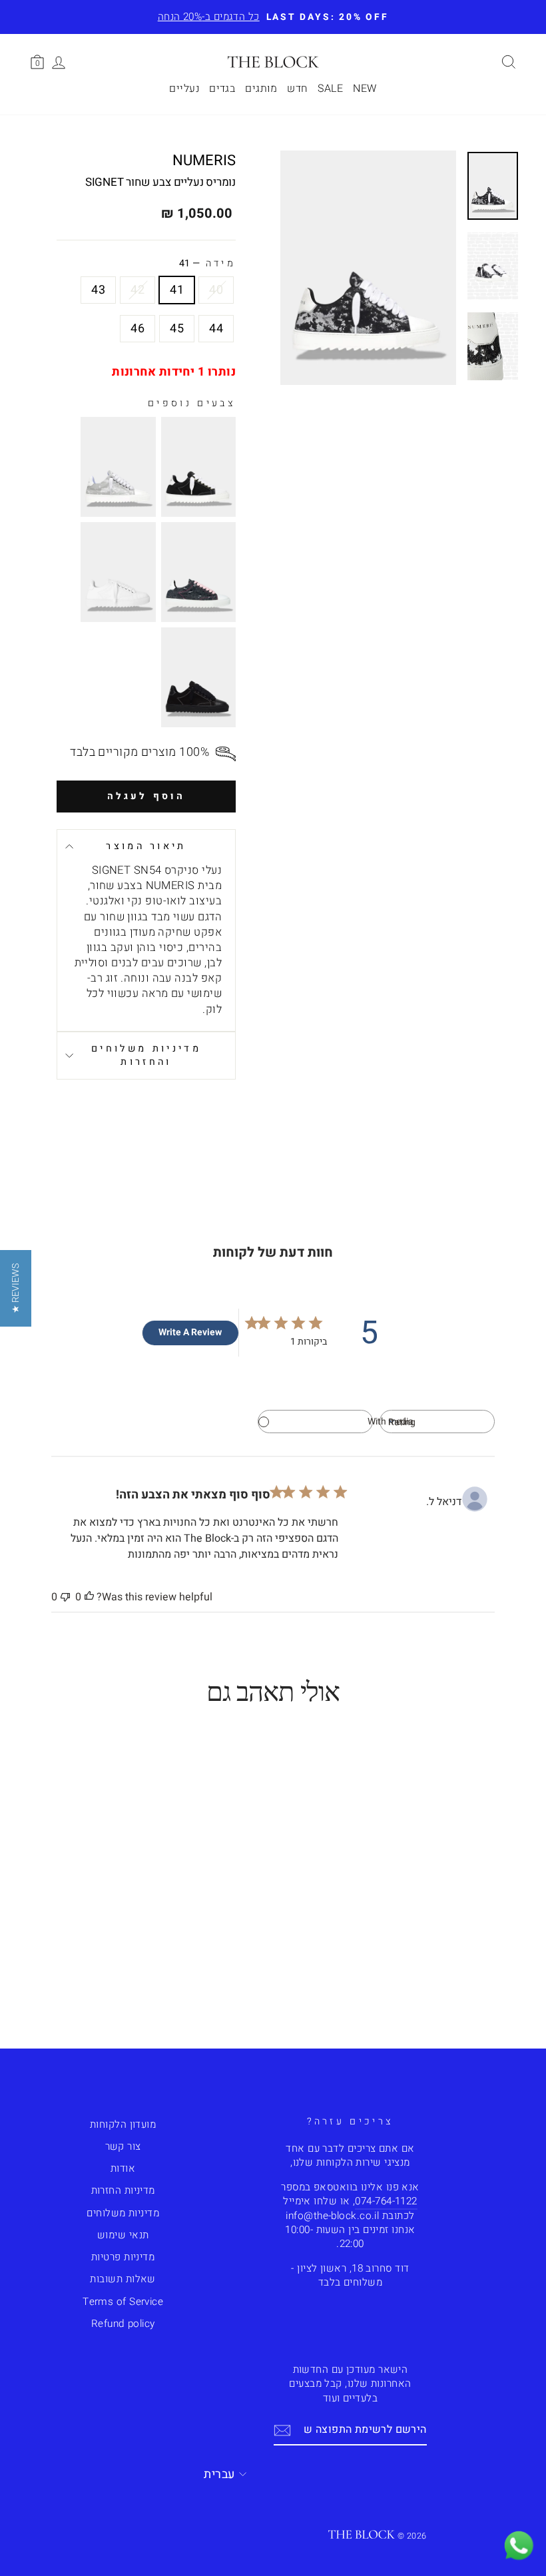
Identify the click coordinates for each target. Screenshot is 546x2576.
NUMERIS (204, 161)
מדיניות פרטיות (123, 2257)
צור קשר (123, 2146)
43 (98, 290)
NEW (365, 89)
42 (137, 290)
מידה (207, 264)
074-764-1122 (386, 2201)
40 (216, 290)
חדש (297, 89)
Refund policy (123, 2324)
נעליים (184, 89)
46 (137, 329)
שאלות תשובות (123, 2279)
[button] (16, 1288)
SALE (330, 89)
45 (177, 329)
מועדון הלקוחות (123, 2124)
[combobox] (437, 1422)
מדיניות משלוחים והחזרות (146, 1055)
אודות (123, 2168)
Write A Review (190, 1332)
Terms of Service (123, 2302)
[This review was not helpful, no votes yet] (65, 1597)
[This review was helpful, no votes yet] (89, 1597)
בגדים (222, 89)
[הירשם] (282, 2430)
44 (216, 329)
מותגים (261, 89)
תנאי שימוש (123, 2235)
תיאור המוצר (146, 846)
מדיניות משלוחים (123, 2213)
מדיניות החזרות (123, 2190)
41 (177, 290)
